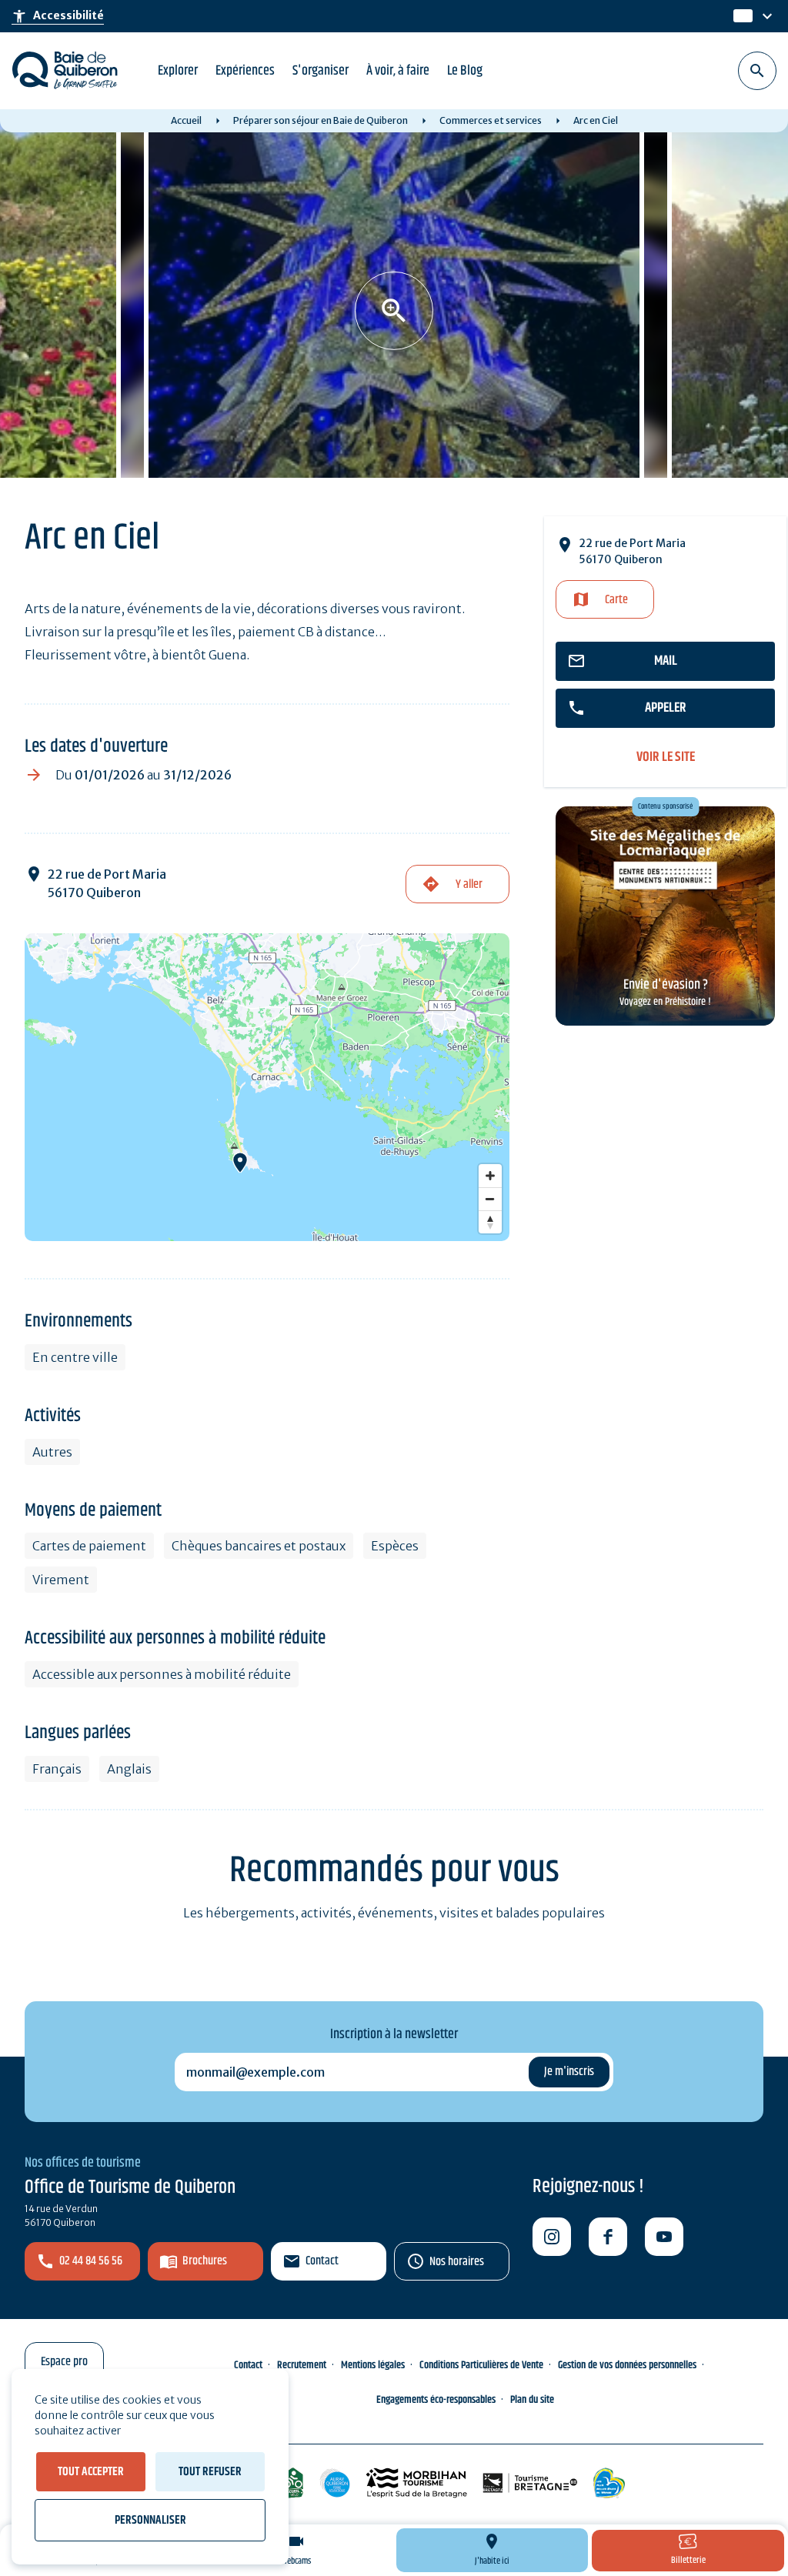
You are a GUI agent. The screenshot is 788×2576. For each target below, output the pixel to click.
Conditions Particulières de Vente (481, 2365)
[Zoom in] (490, 1176)
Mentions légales (373, 2365)
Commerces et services (491, 120)
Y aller (469, 884)
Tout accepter (91, 2472)
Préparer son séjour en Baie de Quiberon (321, 120)
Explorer (178, 71)
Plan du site (532, 2400)
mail (666, 661)
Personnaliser (150, 2520)
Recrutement (302, 2365)
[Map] (267, 1087)
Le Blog (465, 71)
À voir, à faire (398, 71)
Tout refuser (210, 2472)
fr (740, 17)
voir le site (666, 757)
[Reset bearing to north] (490, 1222)
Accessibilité (58, 16)
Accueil (186, 120)
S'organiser (321, 71)
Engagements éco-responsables (436, 2400)
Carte (616, 600)
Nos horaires (457, 2262)
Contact (322, 2261)
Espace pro (64, 2362)
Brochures (205, 2261)
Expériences (245, 71)
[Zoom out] (490, 1199)
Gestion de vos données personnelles (627, 2365)
